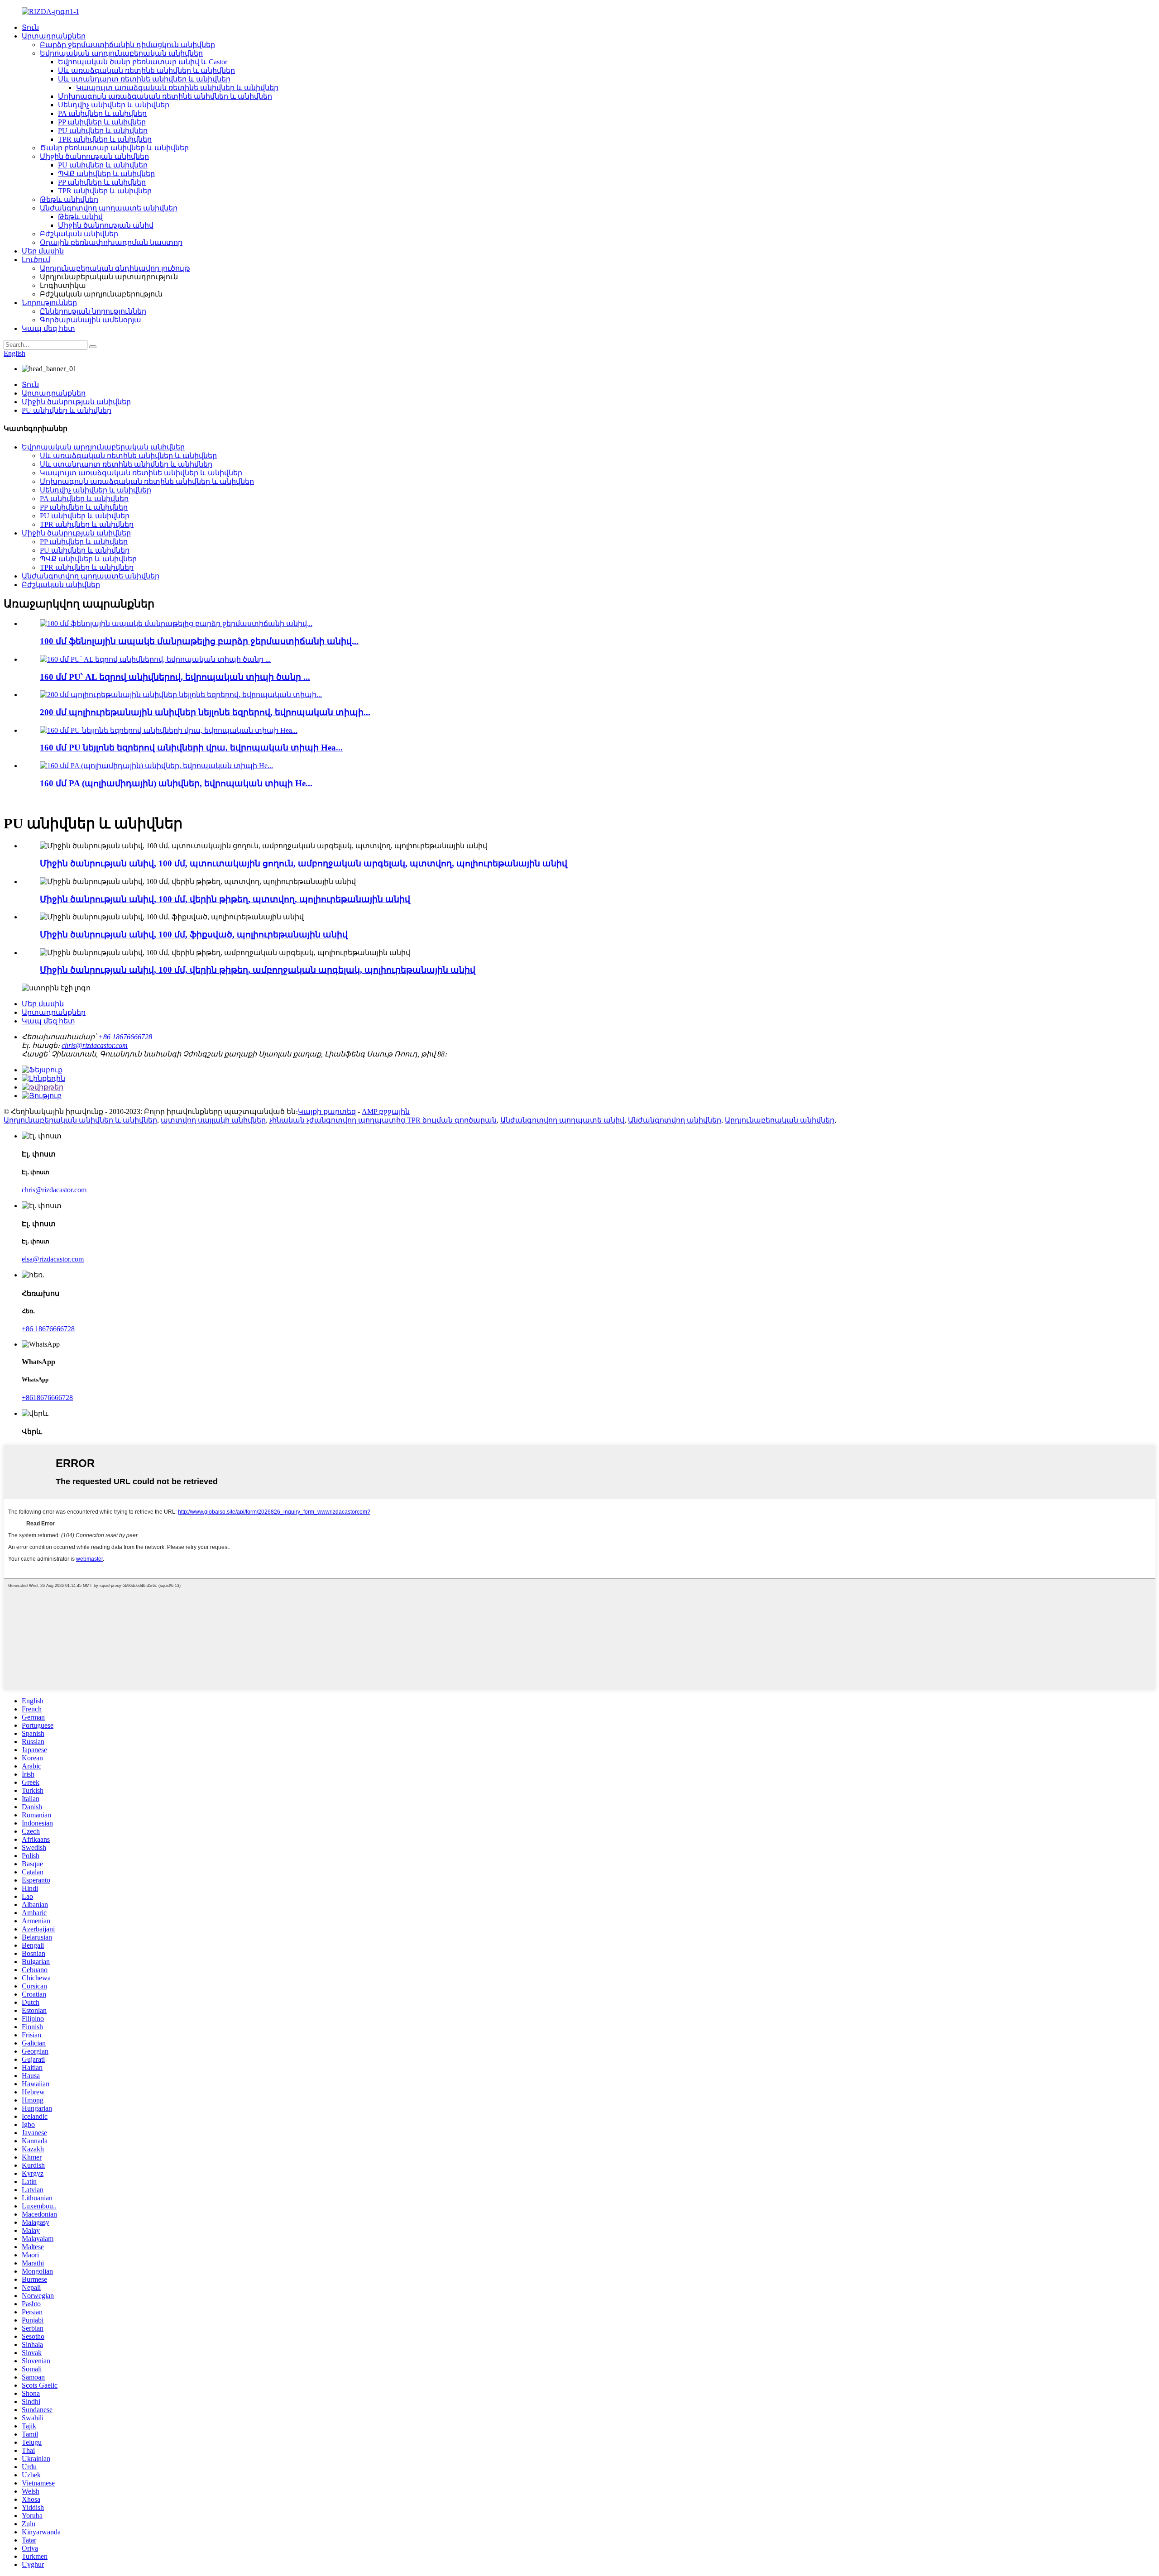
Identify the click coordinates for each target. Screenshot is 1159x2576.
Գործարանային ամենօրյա (91, 320)
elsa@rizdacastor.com (53, 1259)
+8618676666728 (47, 1398)
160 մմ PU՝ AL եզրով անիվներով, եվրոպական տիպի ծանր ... (175, 677)
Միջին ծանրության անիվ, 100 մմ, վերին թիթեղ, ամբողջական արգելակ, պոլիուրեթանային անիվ (258, 970)
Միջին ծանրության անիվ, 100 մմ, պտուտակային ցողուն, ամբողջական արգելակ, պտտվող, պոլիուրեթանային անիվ (304, 863)
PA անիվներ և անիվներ (102, 113)
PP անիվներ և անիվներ (102, 122)
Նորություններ (49, 303)
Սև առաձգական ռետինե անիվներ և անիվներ (146, 70)
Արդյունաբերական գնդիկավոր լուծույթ (115, 268)
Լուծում (36, 260)
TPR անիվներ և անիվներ (105, 139)
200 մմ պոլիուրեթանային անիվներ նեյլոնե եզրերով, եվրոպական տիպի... (205, 712)
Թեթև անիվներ (69, 199)
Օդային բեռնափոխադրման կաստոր (111, 242)
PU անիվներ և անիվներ (103, 131)
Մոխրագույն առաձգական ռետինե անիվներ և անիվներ (165, 96)
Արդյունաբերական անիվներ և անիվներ (80, 1120)
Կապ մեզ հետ (48, 328)
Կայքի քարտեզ (327, 1111)
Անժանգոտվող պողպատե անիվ (562, 1120)
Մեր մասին (43, 251)
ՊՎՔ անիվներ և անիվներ (106, 174)
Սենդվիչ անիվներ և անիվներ (114, 105)
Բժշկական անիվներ (79, 234)
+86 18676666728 (125, 1037)
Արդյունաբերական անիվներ (780, 1120)
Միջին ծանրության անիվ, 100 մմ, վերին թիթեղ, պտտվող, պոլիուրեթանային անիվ (225, 899)
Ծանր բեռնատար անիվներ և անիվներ (114, 148)
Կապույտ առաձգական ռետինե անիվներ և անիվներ (177, 88)
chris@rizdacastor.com (95, 1045)
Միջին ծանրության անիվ (106, 225)
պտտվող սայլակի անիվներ (213, 1120)
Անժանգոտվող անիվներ (675, 1120)
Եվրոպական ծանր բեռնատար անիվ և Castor (143, 62)
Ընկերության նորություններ (93, 311)
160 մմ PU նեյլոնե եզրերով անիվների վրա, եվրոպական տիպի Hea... (191, 748)
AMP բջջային (386, 1111)
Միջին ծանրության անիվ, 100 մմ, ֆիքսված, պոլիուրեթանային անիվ (194, 934)
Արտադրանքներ (54, 36)
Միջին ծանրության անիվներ (94, 156)
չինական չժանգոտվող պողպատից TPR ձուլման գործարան (383, 1120)
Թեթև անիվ (80, 217)
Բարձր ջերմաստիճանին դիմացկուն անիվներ (127, 45)
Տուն (30, 27)
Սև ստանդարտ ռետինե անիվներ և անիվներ (144, 79)
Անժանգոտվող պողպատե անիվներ (109, 208)
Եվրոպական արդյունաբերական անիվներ (121, 53)
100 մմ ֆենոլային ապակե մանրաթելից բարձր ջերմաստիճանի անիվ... (199, 641)
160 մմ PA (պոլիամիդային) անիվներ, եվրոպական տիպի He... (176, 783)
